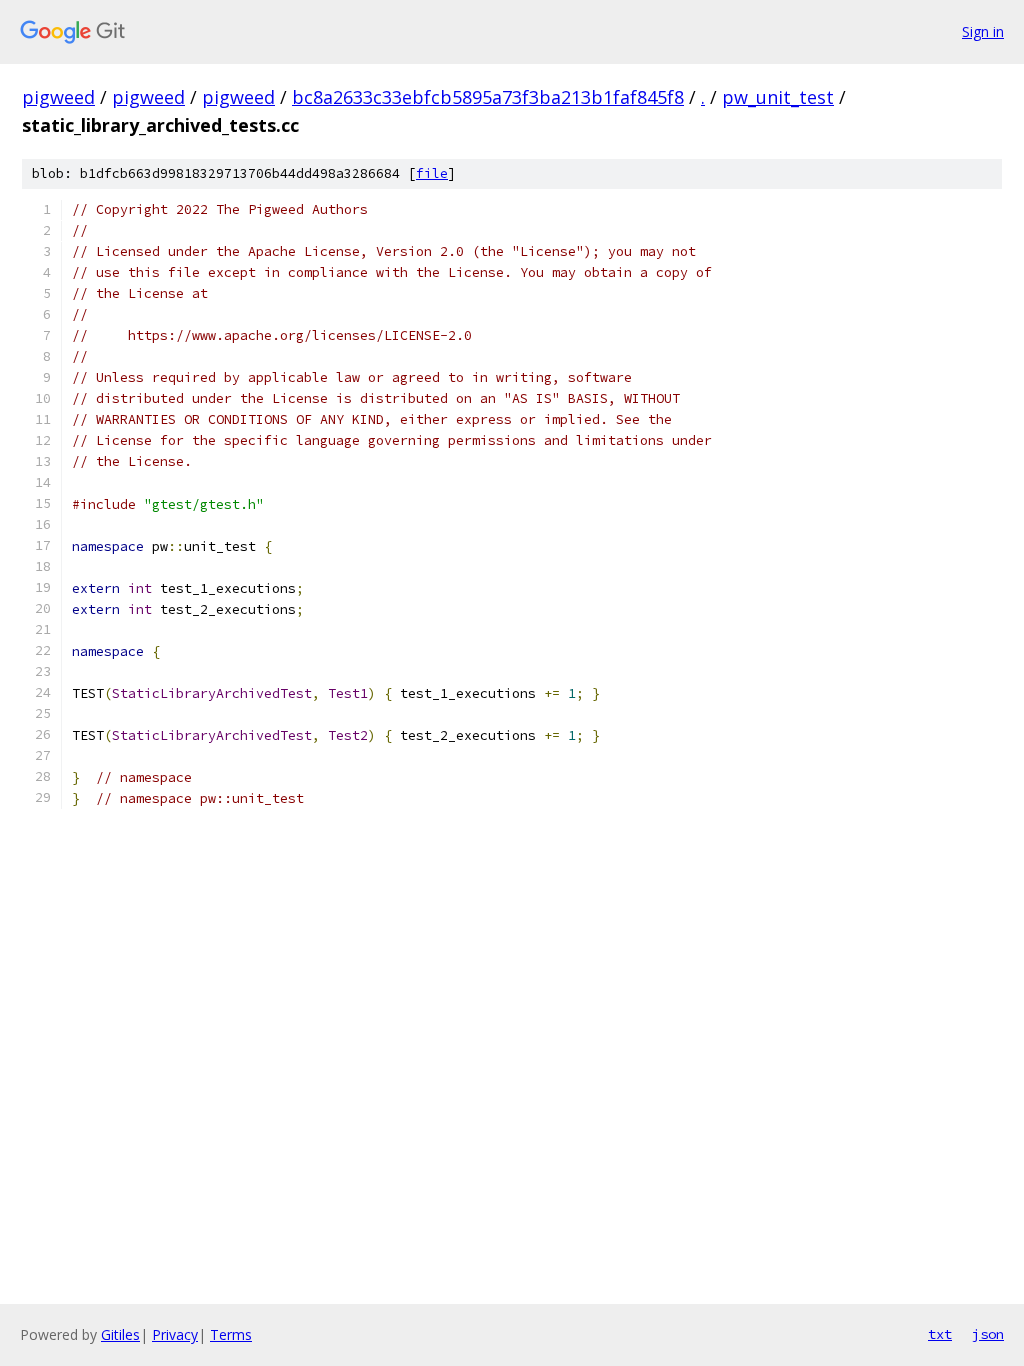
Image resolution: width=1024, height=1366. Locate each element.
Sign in (983, 31)
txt (940, 1334)
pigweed (58, 97)
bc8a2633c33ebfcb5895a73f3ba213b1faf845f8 (488, 97)
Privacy (175, 1334)
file (432, 173)
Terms (231, 1334)
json (988, 1334)
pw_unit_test (778, 97)
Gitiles (120, 1334)
